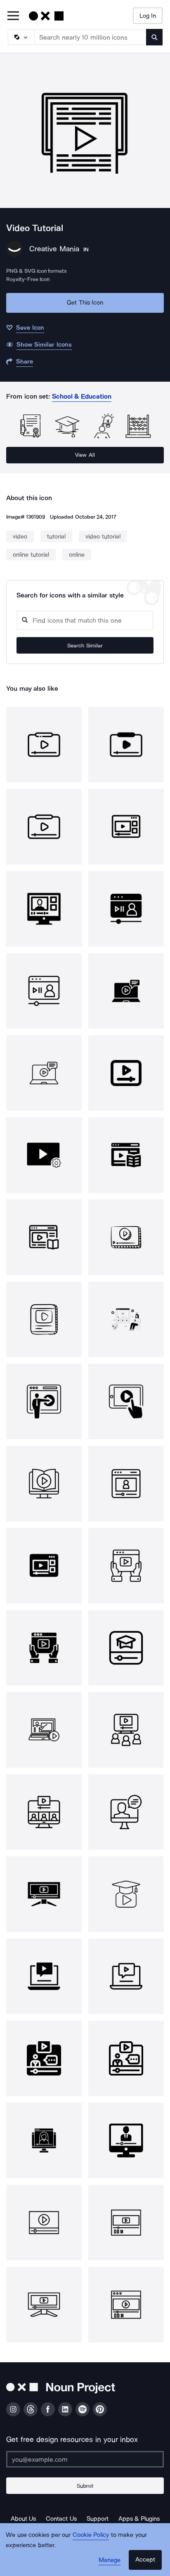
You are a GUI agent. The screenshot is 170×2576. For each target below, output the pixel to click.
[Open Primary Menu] (13, 16)
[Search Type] (21, 37)
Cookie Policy (91, 2535)
